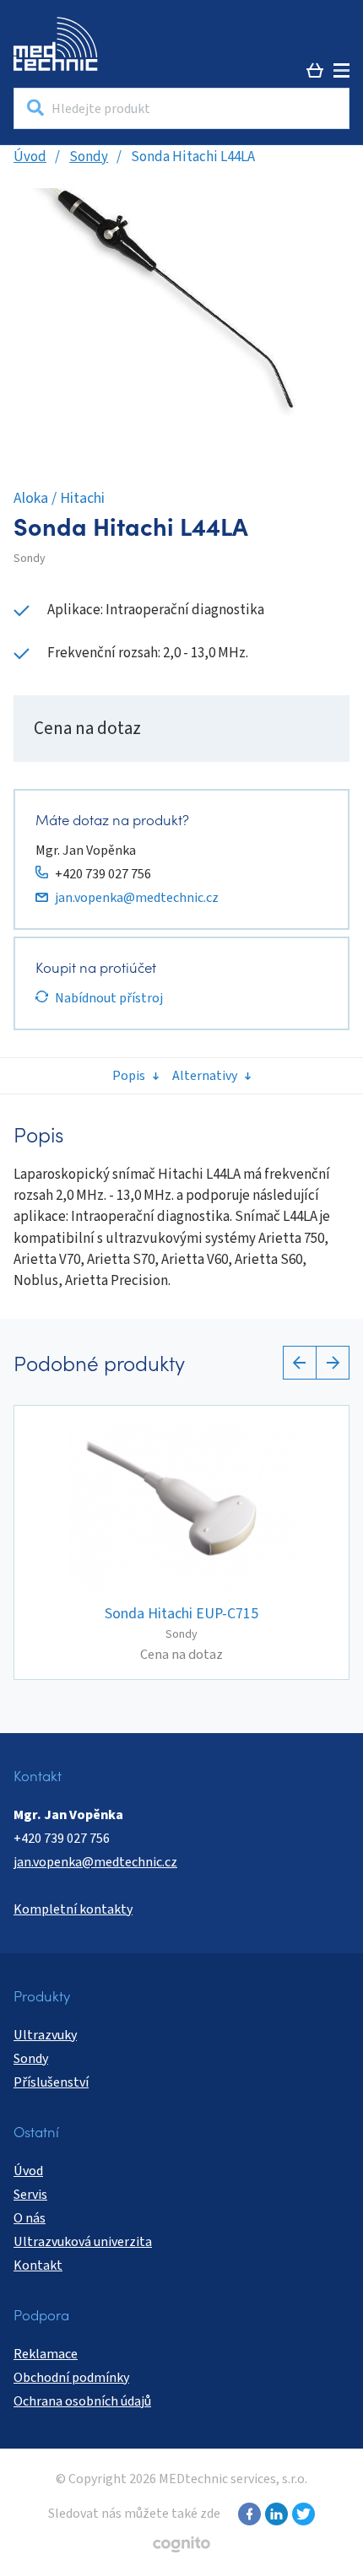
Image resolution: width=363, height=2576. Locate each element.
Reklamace (46, 2354)
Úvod (30, 157)
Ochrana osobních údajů (82, 2401)
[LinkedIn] (274, 2514)
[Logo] (56, 44)
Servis (30, 2195)
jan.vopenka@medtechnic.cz (137, 898)
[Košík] (315, 70)
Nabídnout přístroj (109, 998)
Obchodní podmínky (71, 2378)
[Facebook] (247, 2514)
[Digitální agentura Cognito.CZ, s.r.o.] (181, 2544)
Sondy (89, 157)
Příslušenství (51, 2082)
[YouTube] (301, 2514)
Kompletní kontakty (73, 1909)
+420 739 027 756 (103, 874)
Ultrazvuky (45, 2035)
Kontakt (38, 2265)
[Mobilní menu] (341, 70)
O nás (30, 2218)
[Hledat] (35, 108)
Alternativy (205, 1076)
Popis (129, 1076)
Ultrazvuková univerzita (83, 2242)
